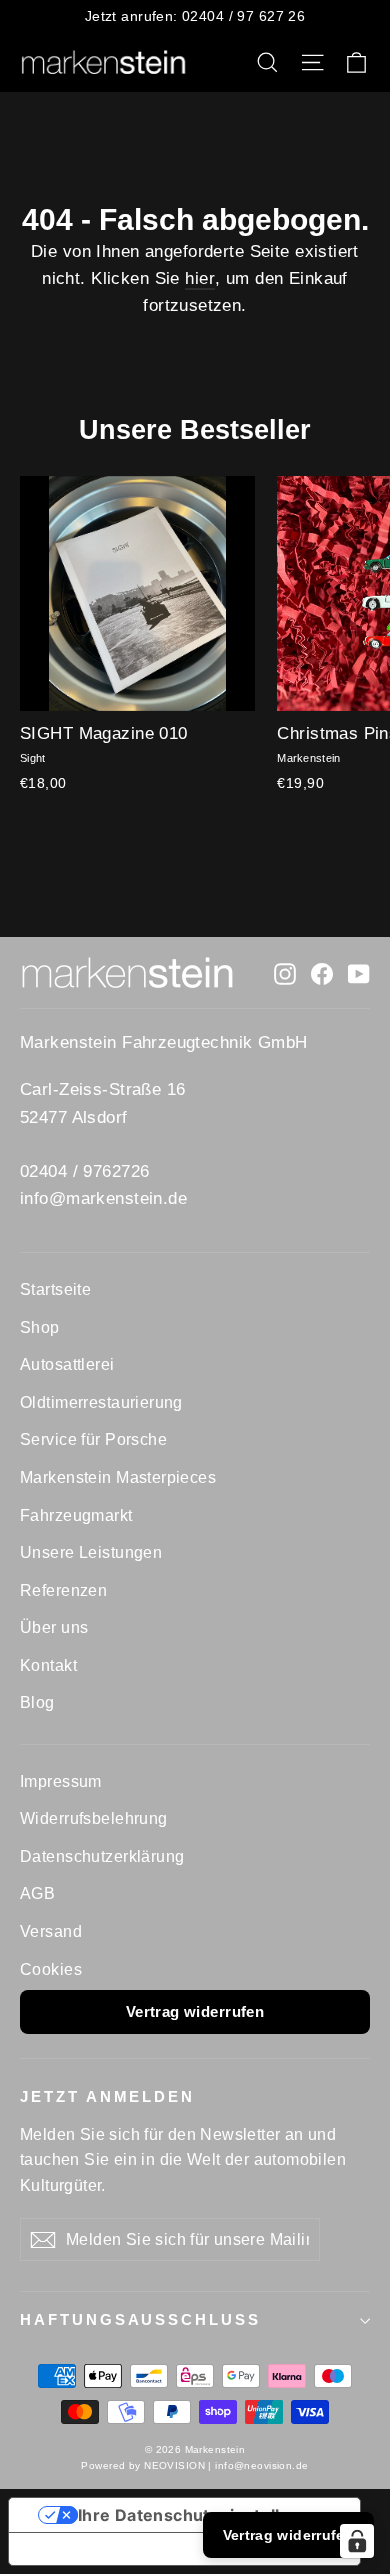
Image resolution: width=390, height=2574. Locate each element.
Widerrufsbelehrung (94, 1818)
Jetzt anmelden (107, 2097)
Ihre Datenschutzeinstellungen (205, 2515)
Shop (40, 1327)
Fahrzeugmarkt (76, 1515)
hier (200, 278)
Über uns (54, 1627)
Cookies (51, 1969)
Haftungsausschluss (140, 2320)
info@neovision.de (261, 2465)
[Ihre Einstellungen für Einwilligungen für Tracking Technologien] (357, 2541)
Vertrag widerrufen (195, 2011)
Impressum (61, 1781)
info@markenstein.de (103, 1198)
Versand (51, 1931)
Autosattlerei (67, 1364)
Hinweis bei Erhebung (115, 2549)
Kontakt (48, 1665)
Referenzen (63, 1590)
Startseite (55, 1289)
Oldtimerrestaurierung (101, 1402)
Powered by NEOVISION (143, 2465)
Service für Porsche (93, 1439)
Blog (37, 1702)
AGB (37, 1893)
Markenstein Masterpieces (118, 1477)
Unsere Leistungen (91, 1552)
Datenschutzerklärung (102, 1856)
